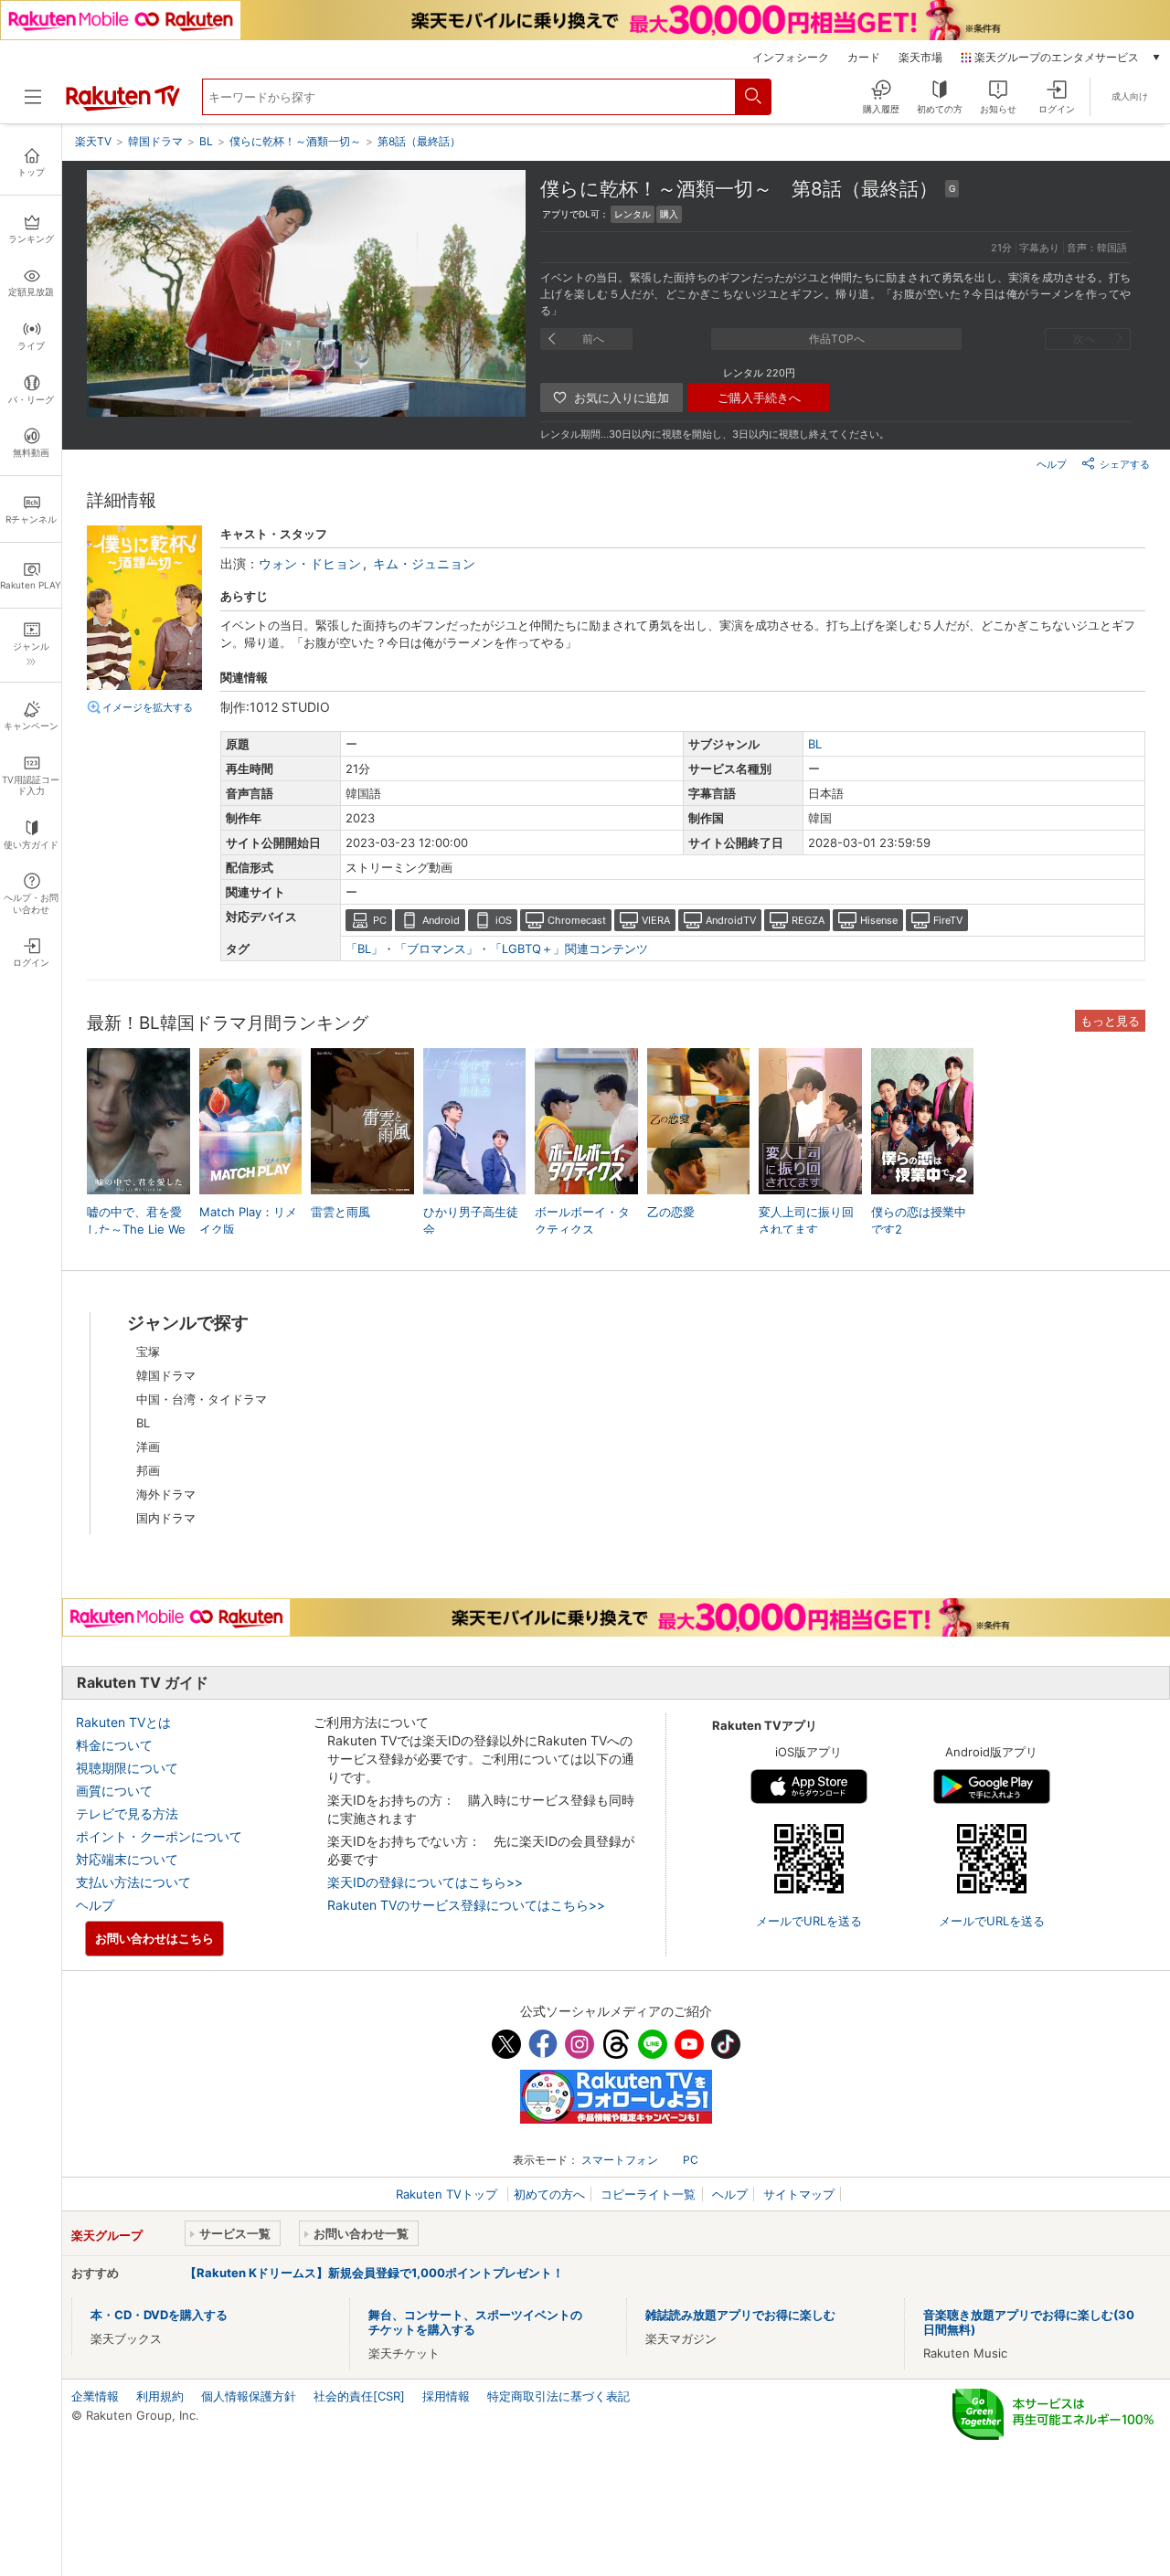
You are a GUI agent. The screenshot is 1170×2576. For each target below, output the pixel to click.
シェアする (1125, 464)
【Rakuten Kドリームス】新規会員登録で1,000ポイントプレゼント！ (374, 2273)
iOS (504, 920)
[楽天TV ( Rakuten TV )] (123, 107)
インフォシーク (791, 58)
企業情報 (95, 2396)
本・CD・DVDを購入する (159, 2315)
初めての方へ (549, 2194)
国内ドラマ (166, 1518)
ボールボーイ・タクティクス (582, 1220)
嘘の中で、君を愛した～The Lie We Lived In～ (136, 1228)
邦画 (148, 1470)
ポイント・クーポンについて (159, 1836)
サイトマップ (799, 2194)
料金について (114, 1745)
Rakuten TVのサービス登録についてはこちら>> (466, 1905)
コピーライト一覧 (648, 2194)
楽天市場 (920, 58)
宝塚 (148, 1352)
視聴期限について (127, 1768)
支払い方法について (133, 1882)
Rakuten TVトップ (448, 2194)
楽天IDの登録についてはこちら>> (425, 1882)
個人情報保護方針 (249, 2396)
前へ (593, 339)
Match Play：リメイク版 (248, 1220)
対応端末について (127, 1859)
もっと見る (1110, 1021)
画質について (114, 1791)
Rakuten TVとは (123, 1722)
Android (441, 920)
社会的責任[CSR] (359, 2396)
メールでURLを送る (809, 1921)
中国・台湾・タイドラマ (202, 1399)
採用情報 (446, 2396)
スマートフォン (620, 2160)
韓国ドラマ (166, 1375)
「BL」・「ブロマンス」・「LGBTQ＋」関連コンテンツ (497, 949)
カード (864, 58)
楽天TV (93, 141)
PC (380, 920)
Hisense (879, 920)
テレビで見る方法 (127, 1813)
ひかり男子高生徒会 (471, 1220)
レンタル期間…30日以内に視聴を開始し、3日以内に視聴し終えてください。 (715, 434)
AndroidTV (731, 920)
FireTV (948, 920)
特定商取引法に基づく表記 (558, 2396)
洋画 (148, 1447)
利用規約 (160, 2396)
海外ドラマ (166, 1494)
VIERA (656, 920)
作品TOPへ (837, 339)
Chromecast (577, 920)
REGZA (808, 920)
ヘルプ (1052, 464)
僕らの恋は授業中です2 (919, 1220)
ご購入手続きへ (759, 398)
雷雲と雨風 (340, 1212)
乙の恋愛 (671, 1212)
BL (815, 744)
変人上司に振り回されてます (806, 1220)
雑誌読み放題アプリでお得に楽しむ (740, 2315)
